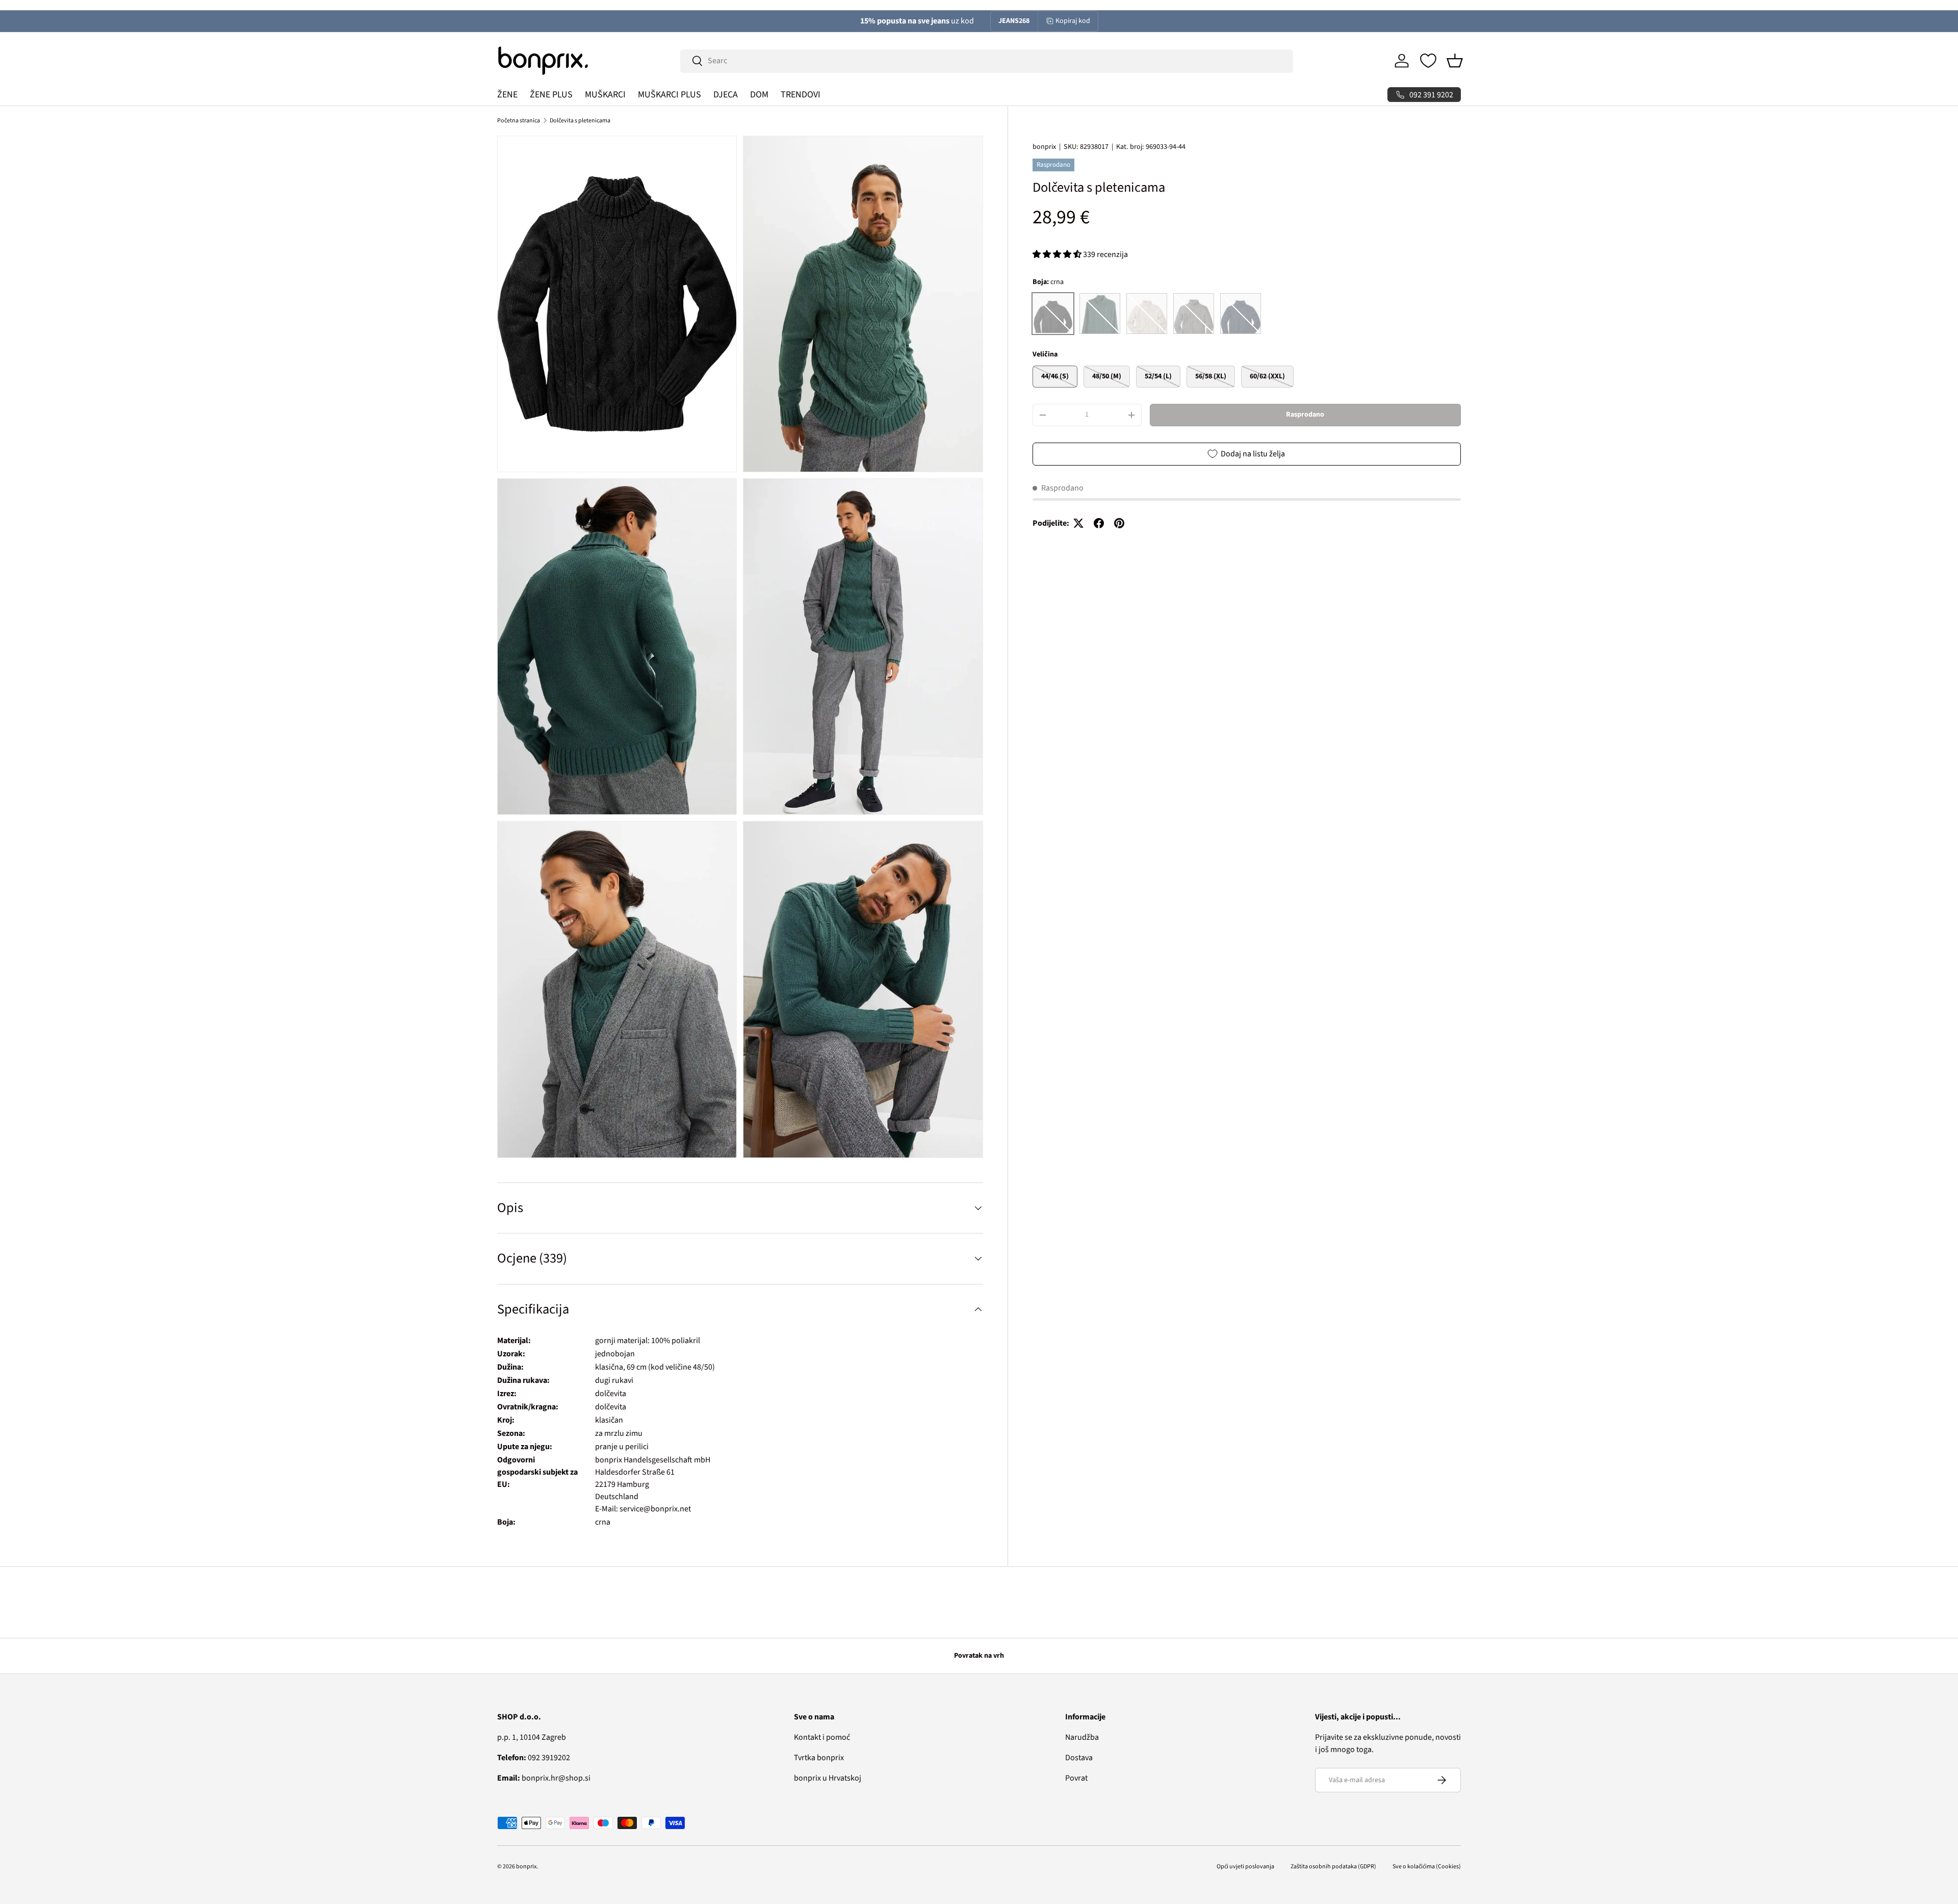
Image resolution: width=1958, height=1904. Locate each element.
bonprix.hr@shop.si (544, 1778)
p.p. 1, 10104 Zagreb (532, 1737)
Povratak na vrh (979, 1656)
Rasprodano (1305, 415)
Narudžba (1082, 1737)
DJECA (726, 95)
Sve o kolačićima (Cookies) (1427, 1867)
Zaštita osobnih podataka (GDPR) (1333, 1867)
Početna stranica (519, 121)
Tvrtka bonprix (819, 1758)
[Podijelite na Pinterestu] (1119, 523)
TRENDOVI (801, 95)
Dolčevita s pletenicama (580, 121)
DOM (759, 95)
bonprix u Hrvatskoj (828, 1778)
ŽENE (507, 95)
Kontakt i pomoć (822, 1737)
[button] (1455, 61)
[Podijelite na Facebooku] (1099, 523)
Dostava (1079, 1758)
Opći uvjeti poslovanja (1245, 1867)
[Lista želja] (1428, 61)
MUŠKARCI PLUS (669, 95)
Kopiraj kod (1073, 21)
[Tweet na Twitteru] (1078, 523)
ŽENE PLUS (551, 95)
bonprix (1044, 147)
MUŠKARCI (605, 95)
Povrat (1076, 1778)
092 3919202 (534, 1758)
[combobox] (987, 61)
